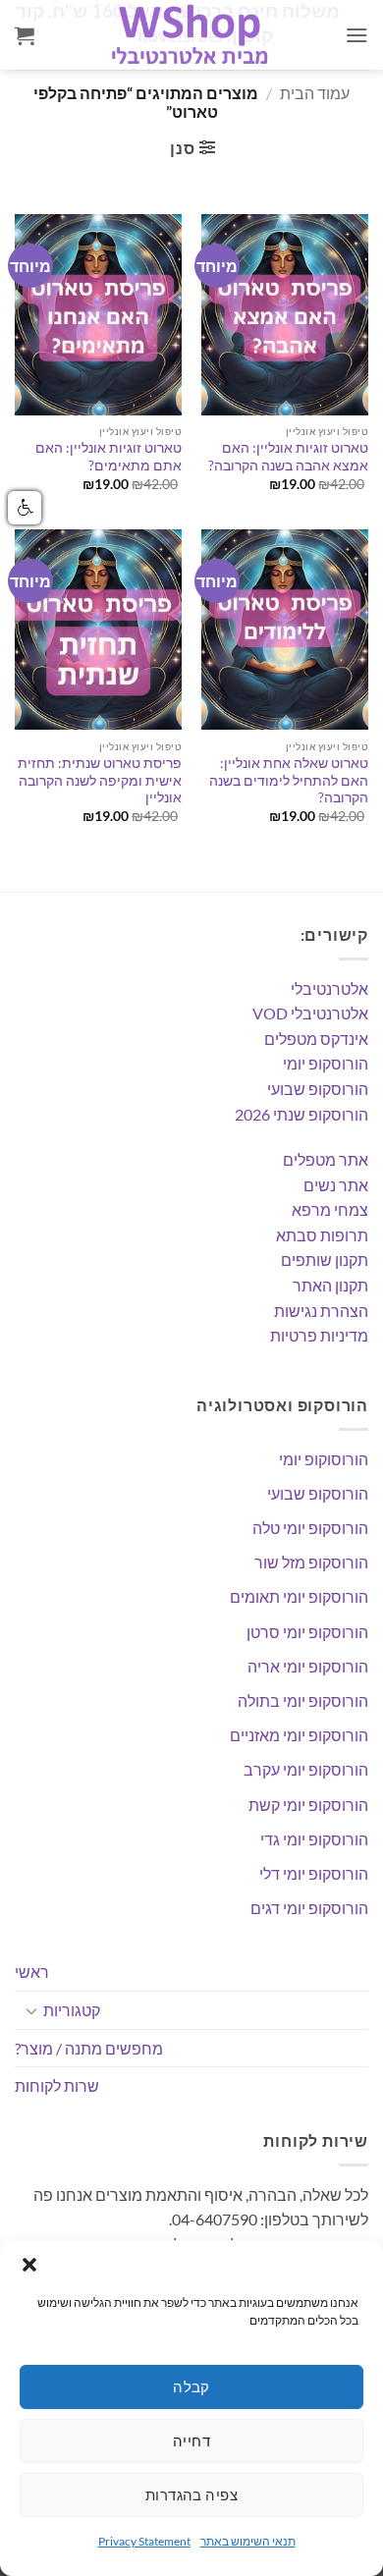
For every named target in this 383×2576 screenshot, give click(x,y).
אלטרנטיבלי (329, 988)
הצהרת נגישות (321, 1311)
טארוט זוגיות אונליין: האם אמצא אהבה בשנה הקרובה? (288, 457)
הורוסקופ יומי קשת (308, 1805)
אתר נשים (336, 1185)
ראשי (32, 1972)
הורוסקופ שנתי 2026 (301, 1114)
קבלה (191, 2386)
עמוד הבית (315, 93)
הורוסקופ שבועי (318, 1089)
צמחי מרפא (330, 1209)
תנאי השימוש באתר (248, 2541)
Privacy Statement (144, 2541)
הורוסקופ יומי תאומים (299, 1596)
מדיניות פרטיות (319, 1335)
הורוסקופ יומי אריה (308, 1666)
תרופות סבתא (322, 1235)
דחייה (191, 2440)
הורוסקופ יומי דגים (309, 1908)
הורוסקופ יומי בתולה (303, 1700)
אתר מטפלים (326, 1159)
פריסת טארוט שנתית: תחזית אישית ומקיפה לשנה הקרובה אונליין (100, 780)
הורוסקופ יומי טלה (310, 1528)
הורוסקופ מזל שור (311, 1562)
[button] (29, 2265)
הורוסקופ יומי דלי (314, 1873)
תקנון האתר (330, 1285)
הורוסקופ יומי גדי (314, 1839)
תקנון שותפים (325, 1260)
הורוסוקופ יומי (324, 1459)
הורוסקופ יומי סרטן (307, 1632)
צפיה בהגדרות (191, 2494)
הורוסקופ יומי (326, 1063)
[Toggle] (31, 2010)
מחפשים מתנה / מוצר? (89, 2048)
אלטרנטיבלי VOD (310, 1013)
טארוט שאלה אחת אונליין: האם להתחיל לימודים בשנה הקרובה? (289, 780)
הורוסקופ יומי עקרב (306, 1769)
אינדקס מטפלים (316, 1039)
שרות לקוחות (57, 2085)
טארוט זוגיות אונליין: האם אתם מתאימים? (109, 457)
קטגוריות (72, 2010)
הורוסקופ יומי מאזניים (299, 1735)
